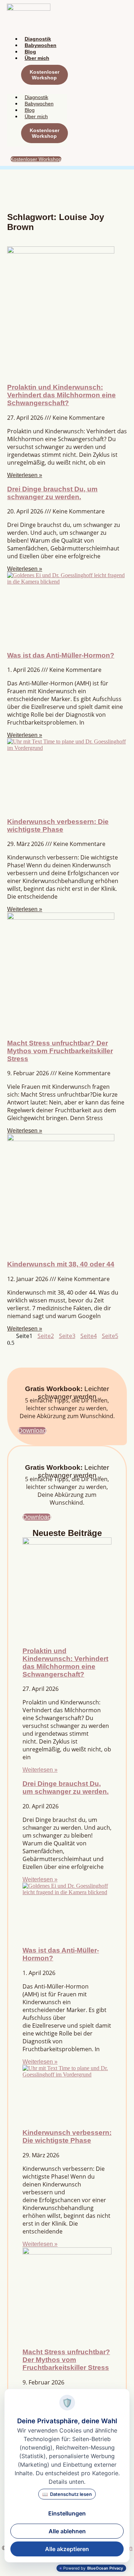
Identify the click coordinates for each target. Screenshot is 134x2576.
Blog (30, 52)
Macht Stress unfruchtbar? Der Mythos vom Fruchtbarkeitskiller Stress (60, 1051)
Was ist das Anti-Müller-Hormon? (61, 655)
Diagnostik (38, 39)
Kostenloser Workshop (44, 75)
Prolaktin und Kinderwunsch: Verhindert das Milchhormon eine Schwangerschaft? (61, 395)
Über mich (37, 58)
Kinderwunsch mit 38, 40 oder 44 (61, 1264)
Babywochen (41, 45)
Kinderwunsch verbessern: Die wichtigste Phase (58, 825)
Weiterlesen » (25, 475)
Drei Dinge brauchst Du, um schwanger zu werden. (52, 493)
